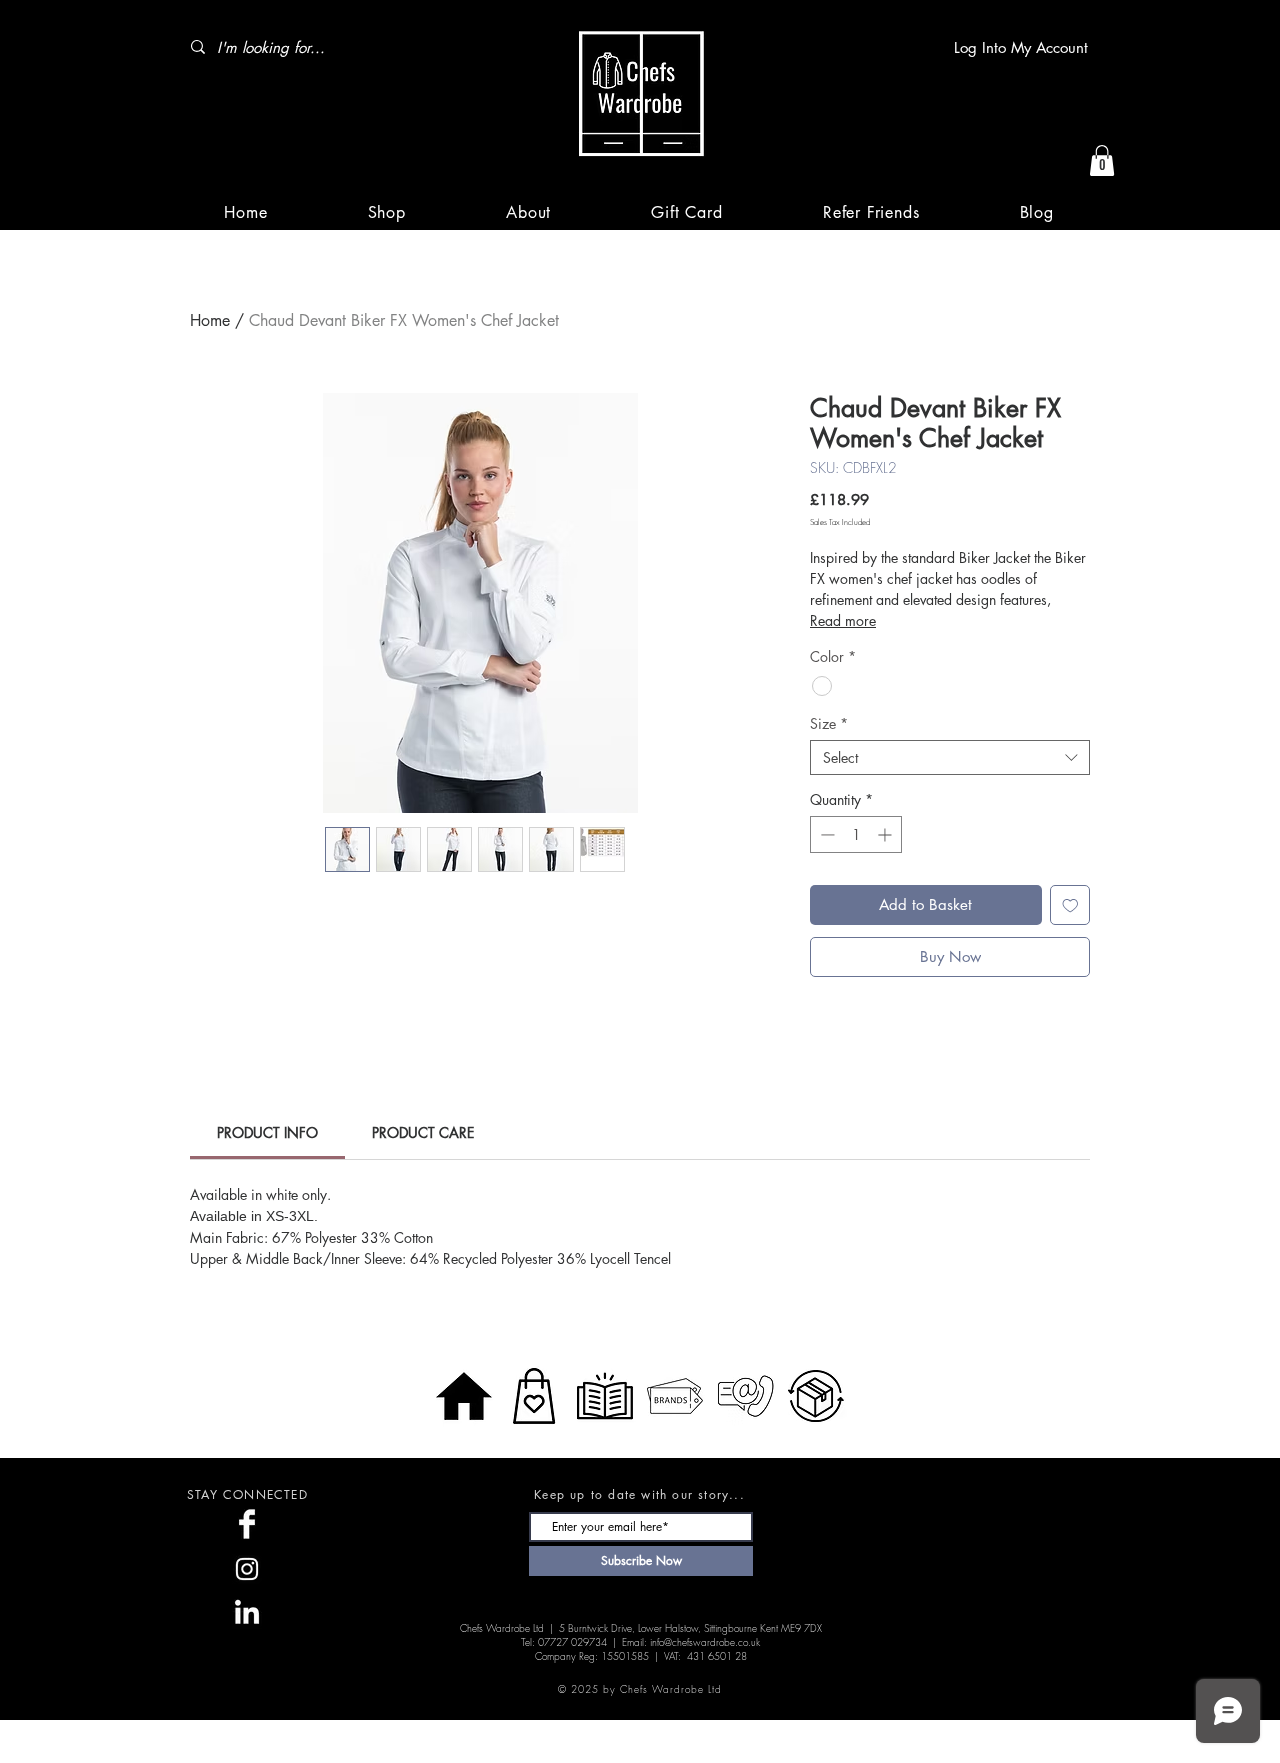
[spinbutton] (856, 834)
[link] (267, 1132)
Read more (843, 620)
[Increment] (886, 834)
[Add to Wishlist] (1070, 905)
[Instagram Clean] (247, 1569)
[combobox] (950, 757)
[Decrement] (825, 834)
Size (829, 723)
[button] (1102, 160)
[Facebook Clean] (247, 1524)
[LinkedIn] (247, 1614)
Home (210, 320)
